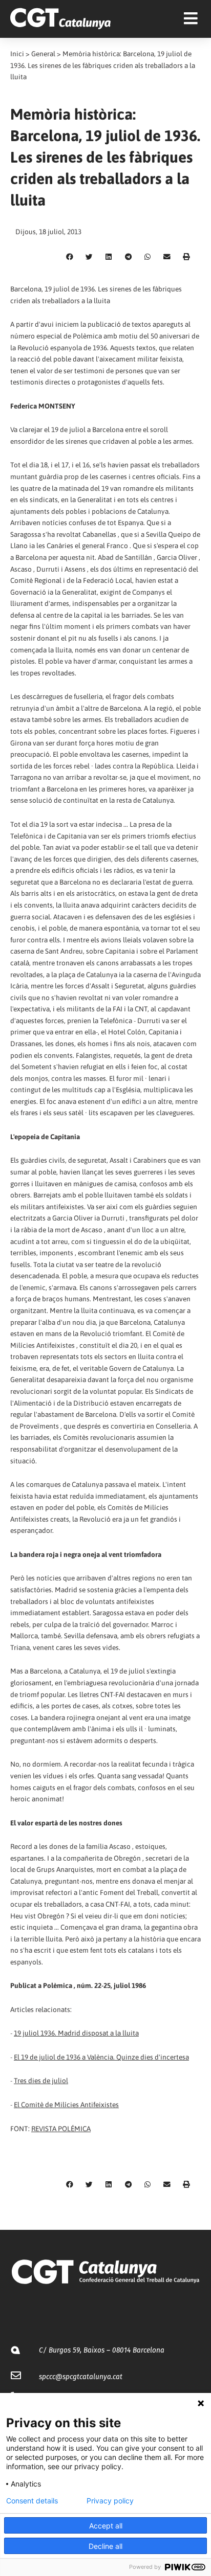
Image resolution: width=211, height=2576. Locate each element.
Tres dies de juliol (41, 2081)
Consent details (32, 2501)
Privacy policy (110, 2501)
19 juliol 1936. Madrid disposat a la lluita (76, 2033)
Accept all (106, 2526)
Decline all (105, 2546)
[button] (70, 257)
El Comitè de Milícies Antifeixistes (66, 2105)
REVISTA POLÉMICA (61, 2129)
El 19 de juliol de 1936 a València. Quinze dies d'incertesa (101, 2057)
